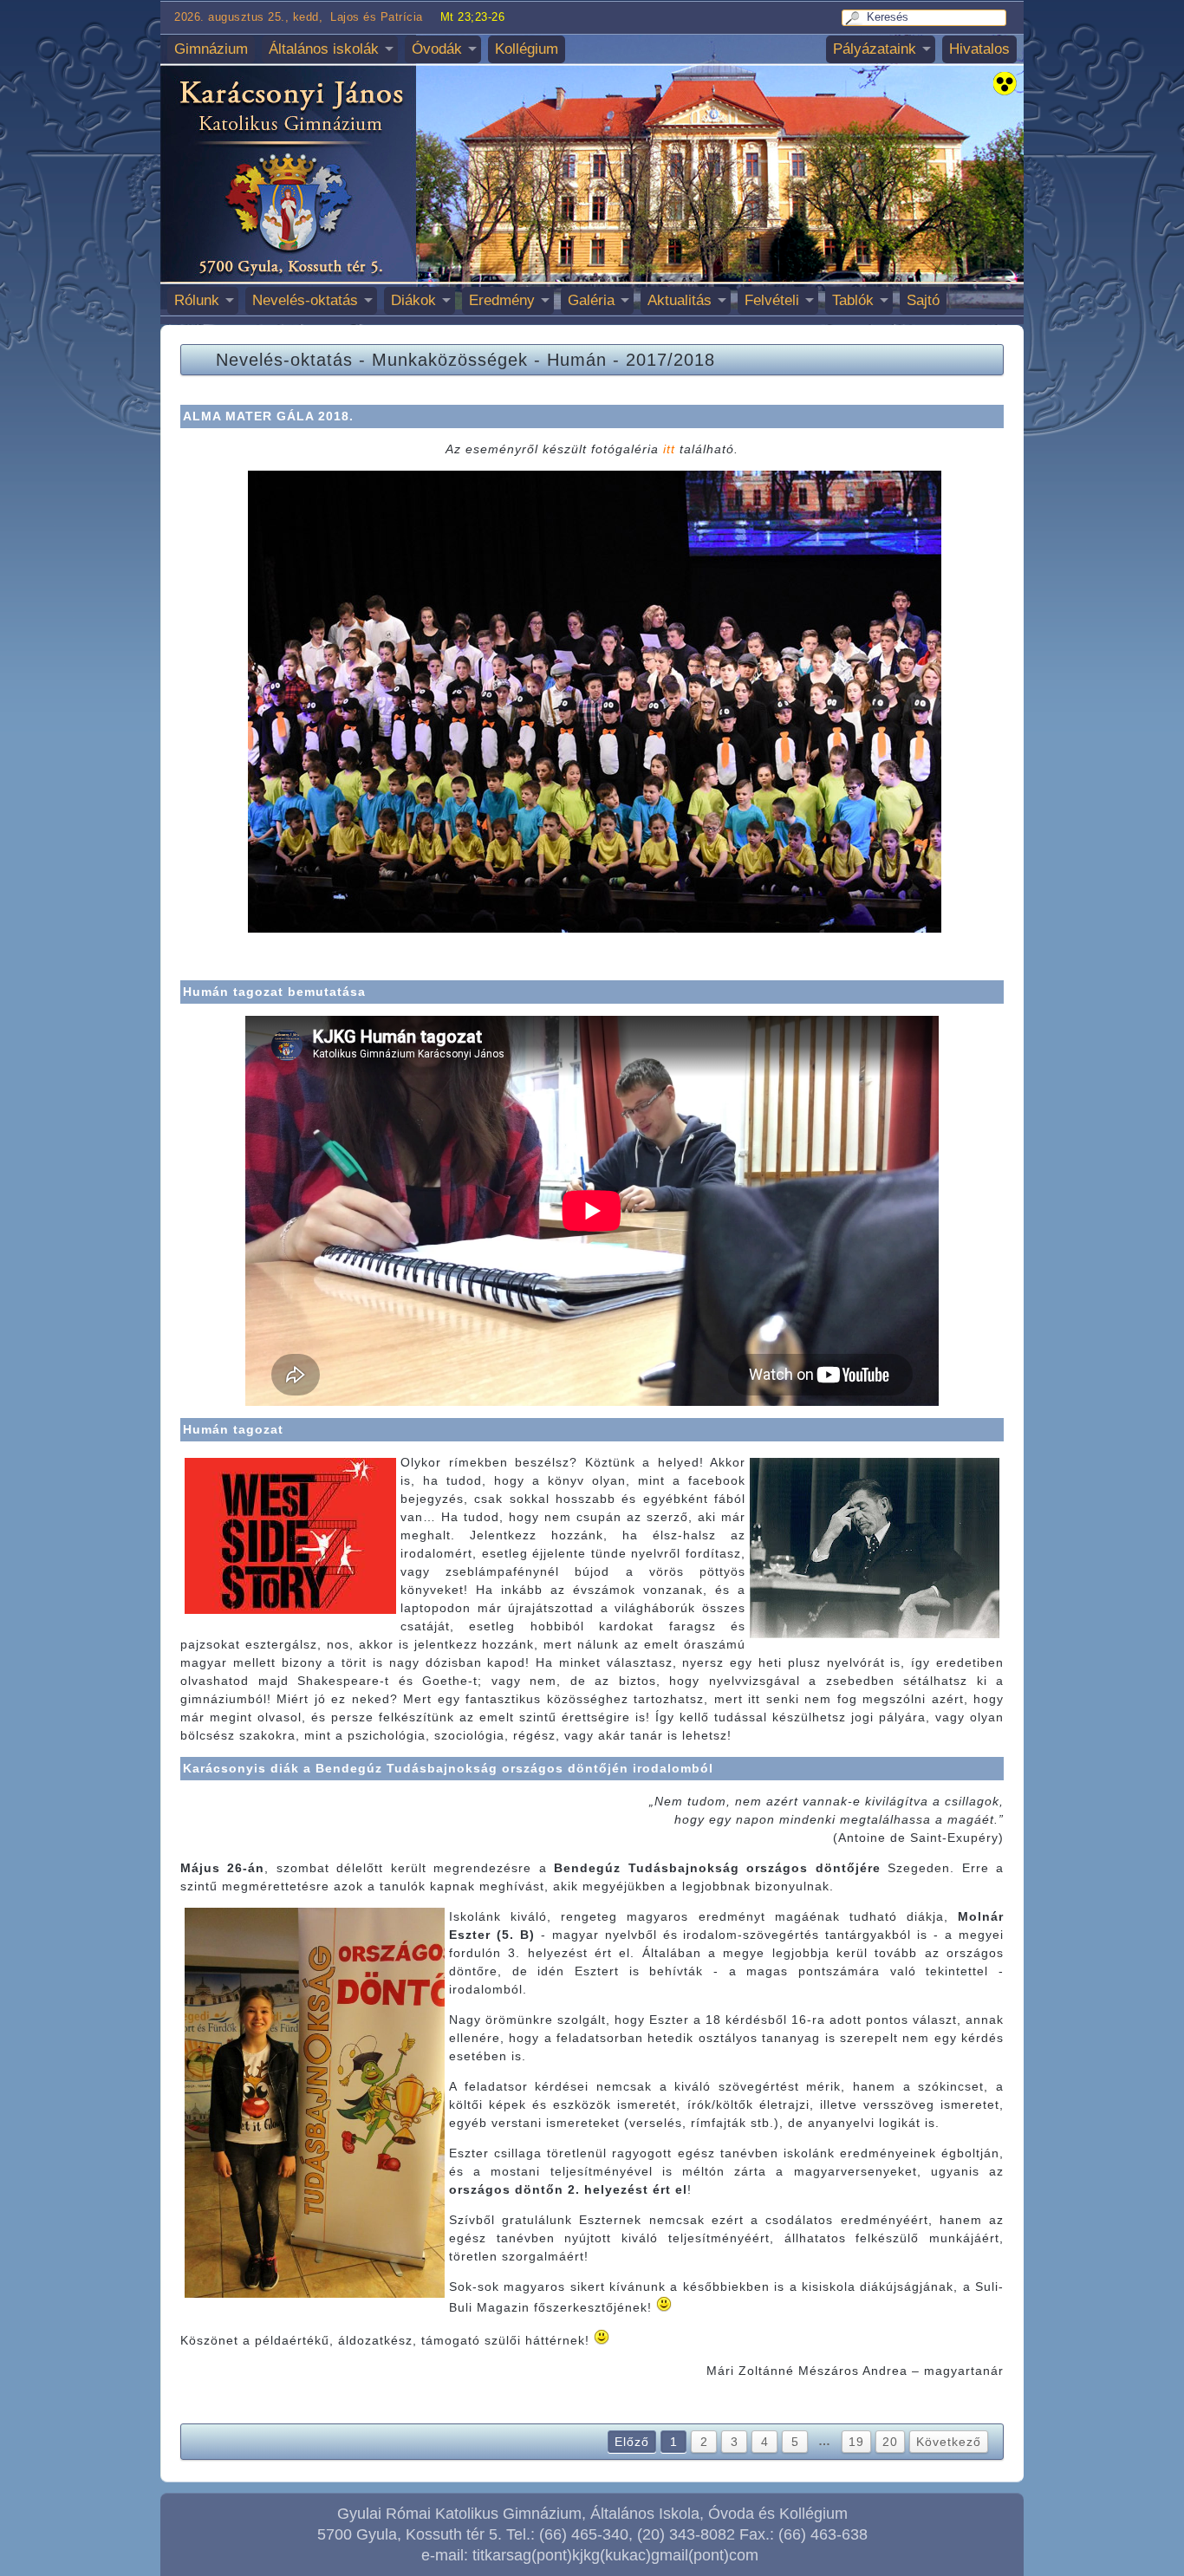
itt (669, 449)
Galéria (591, 300)
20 (890, 2442)
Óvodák (437, 49)
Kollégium (527, 49)
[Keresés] (855, 18)
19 (856, 2442)
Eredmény (502, 300)
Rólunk (197, 300)
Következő (949, 2442)
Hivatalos (979, 49)
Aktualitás (680, 300)
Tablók (853, 300)
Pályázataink (875, 49)
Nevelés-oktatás (305, 300)
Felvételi (772, 300)
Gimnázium (211, 49)
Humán (577, 360)
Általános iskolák (324, 49)
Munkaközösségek (450, 360)
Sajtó (923, 300)
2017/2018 (670, 360)
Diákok (413, 300)
